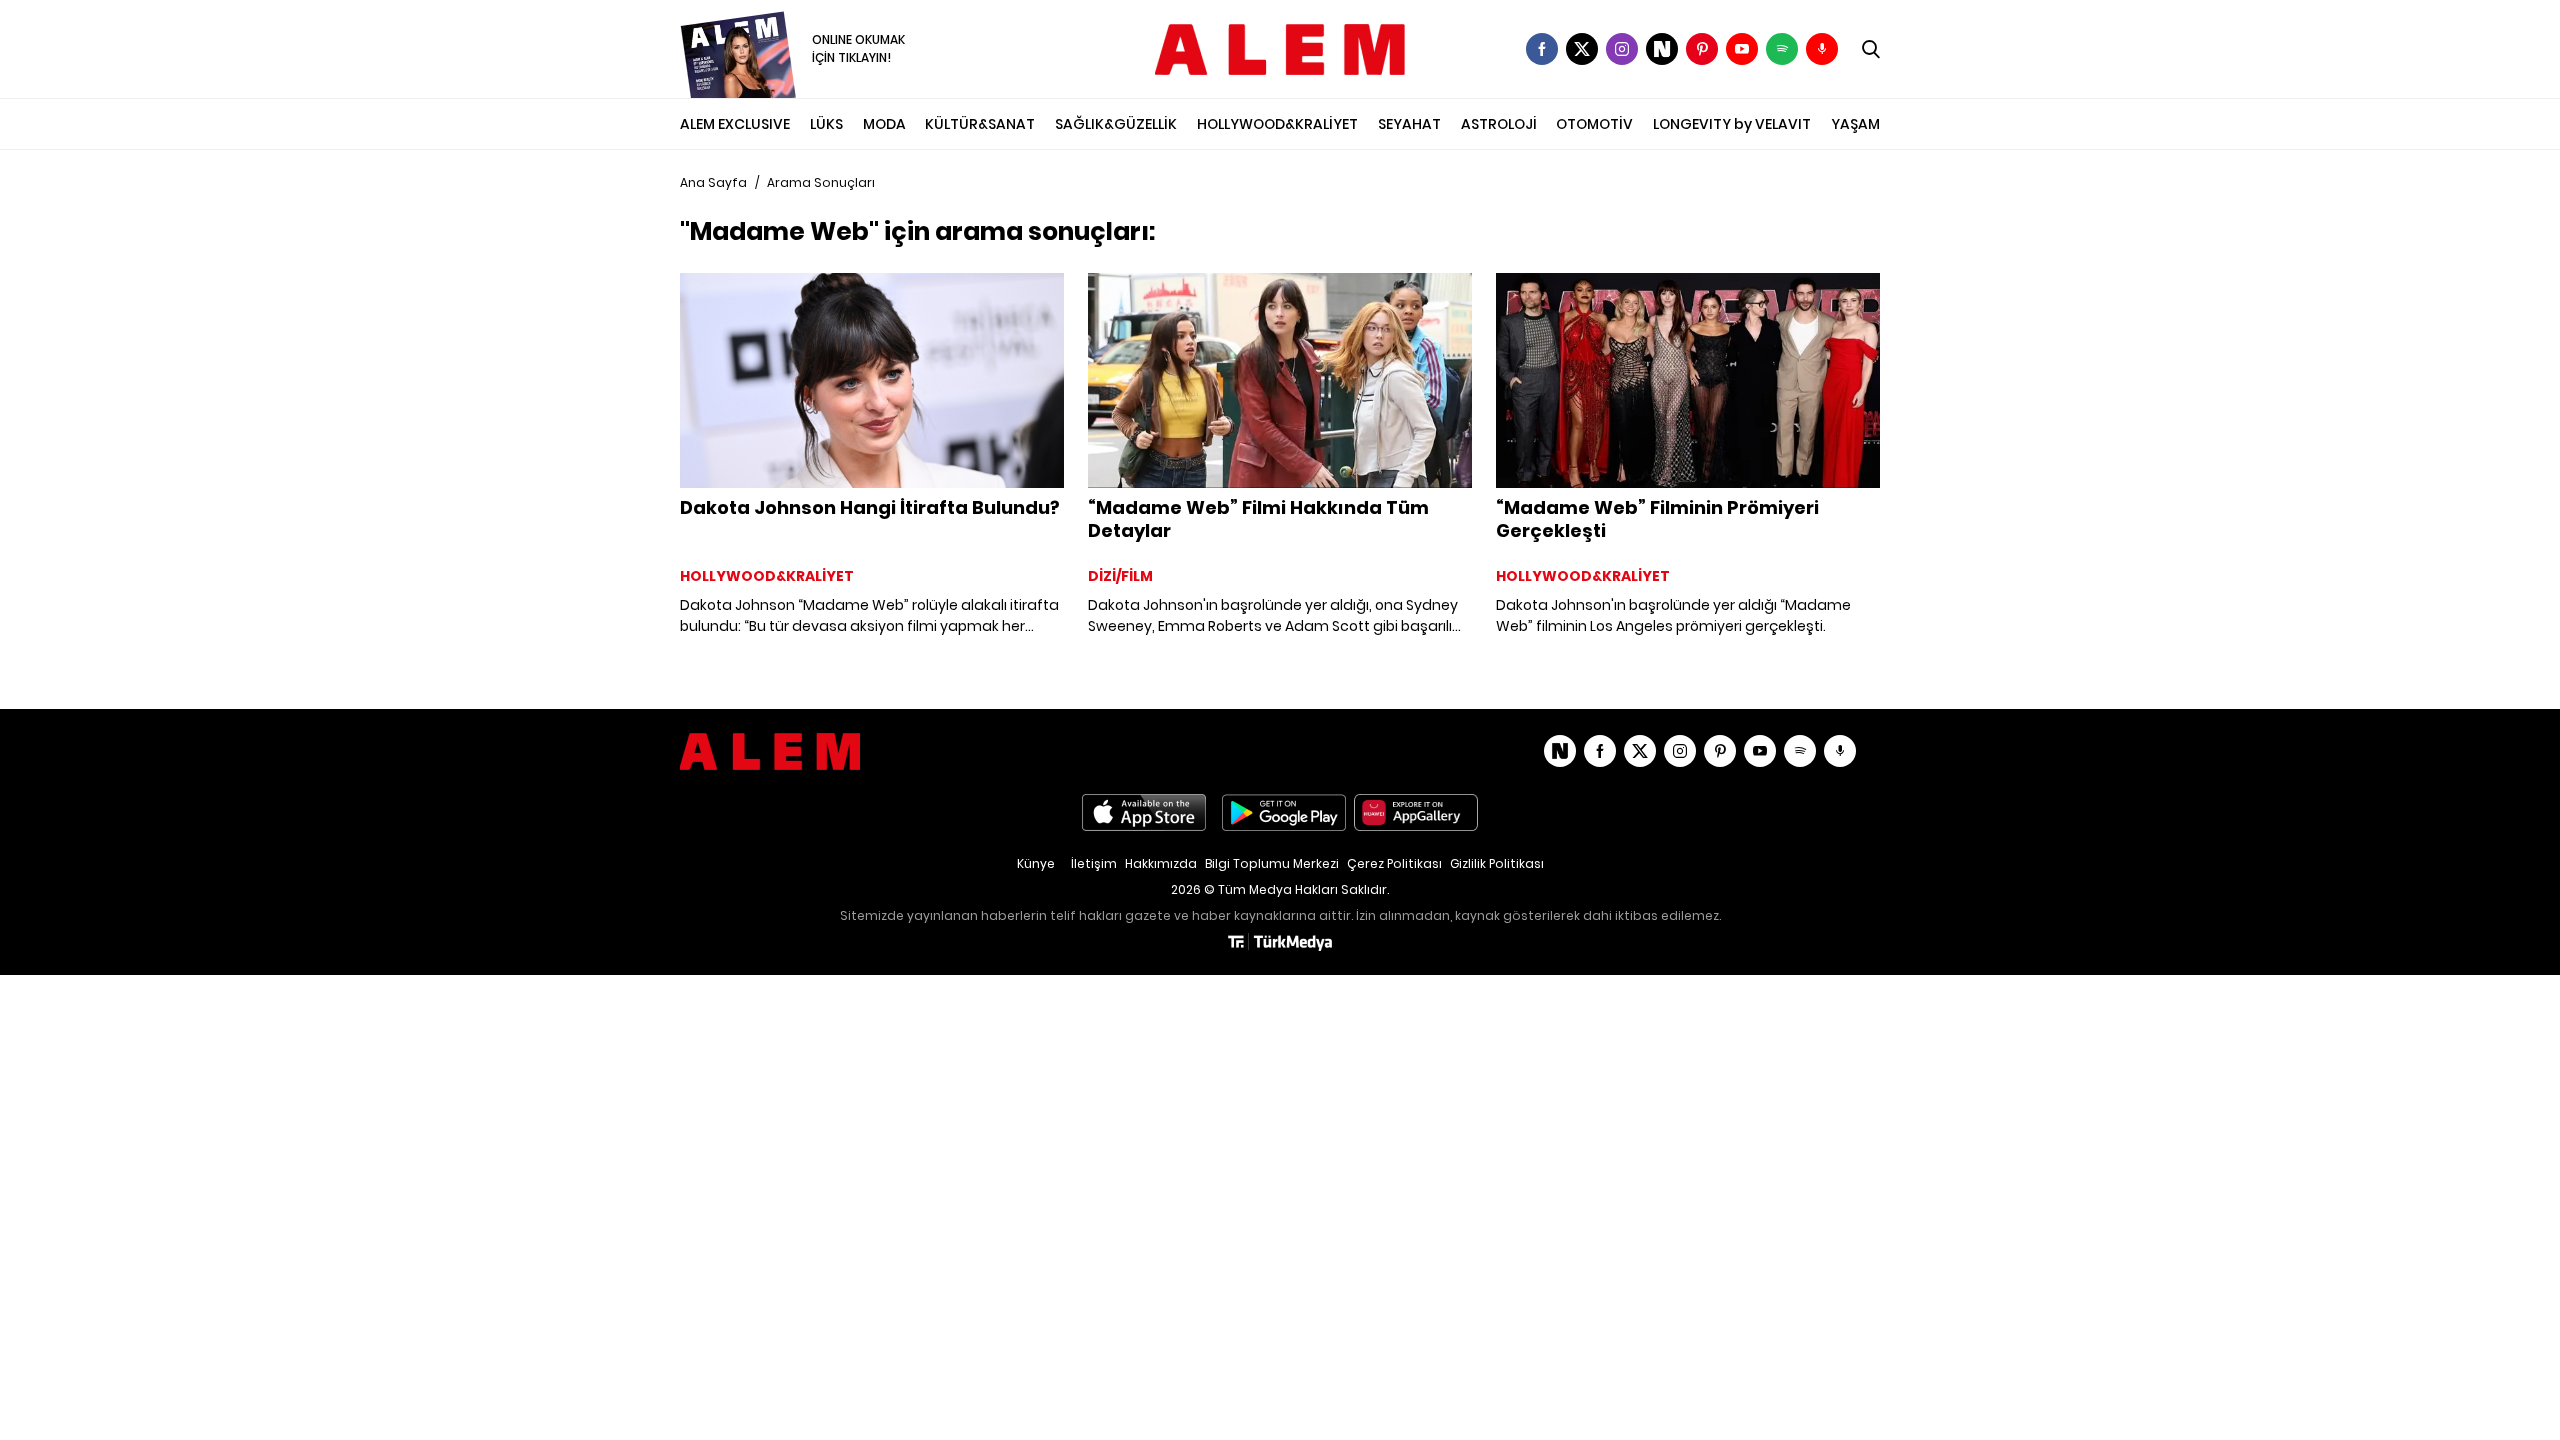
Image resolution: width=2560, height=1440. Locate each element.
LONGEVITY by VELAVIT (1732, 124)
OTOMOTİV (1594, 124)
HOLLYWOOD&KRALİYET (1277, 124)
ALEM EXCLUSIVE (735, 124)
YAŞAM (1855, 124)
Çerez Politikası (1394, 863)
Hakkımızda (1161, 863)
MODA (884, 124)
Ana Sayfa (713, 182)
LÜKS (826, 124)
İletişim (1094, 863)
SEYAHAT (1409, 124)
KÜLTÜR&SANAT (980, 124)
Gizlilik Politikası (1497, 863)
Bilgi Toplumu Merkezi (1272, 863)
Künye (1036, 863)
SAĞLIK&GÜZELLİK (1116, 124)
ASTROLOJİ (1499, 124)
